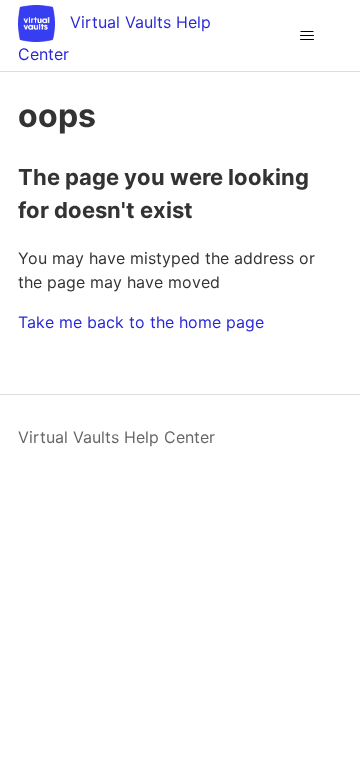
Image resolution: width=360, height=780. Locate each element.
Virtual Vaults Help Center (116, 437)
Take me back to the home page (141, 322)
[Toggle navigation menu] (306, 36)
